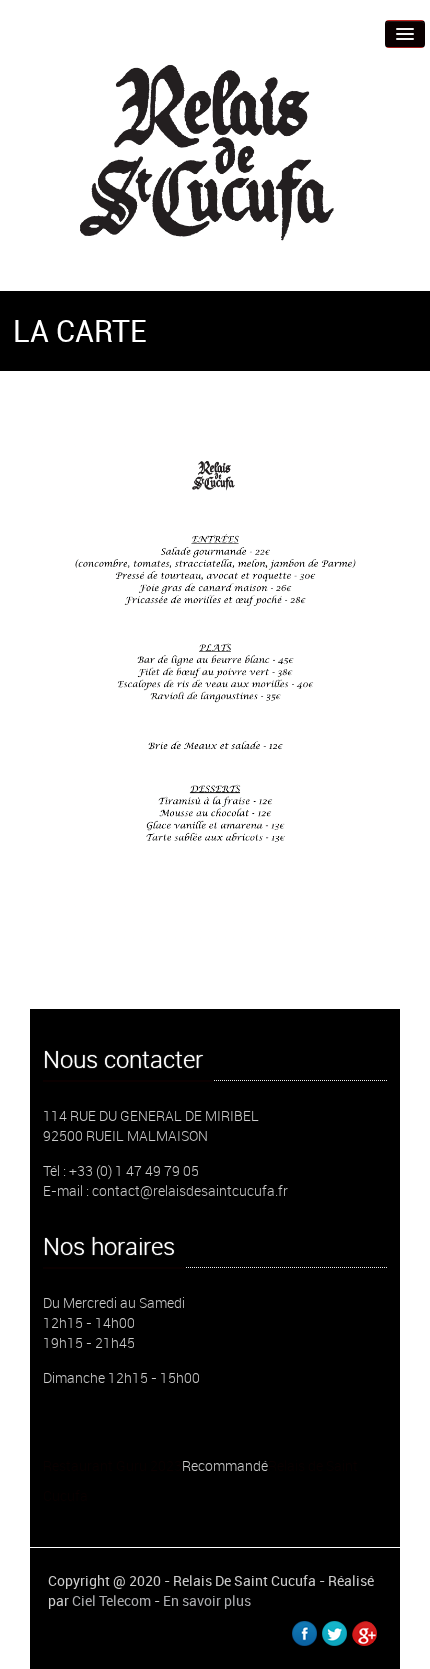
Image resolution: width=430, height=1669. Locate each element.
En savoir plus (207, 1600)
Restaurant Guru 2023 (112, 1465)
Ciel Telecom (111, 1600)
